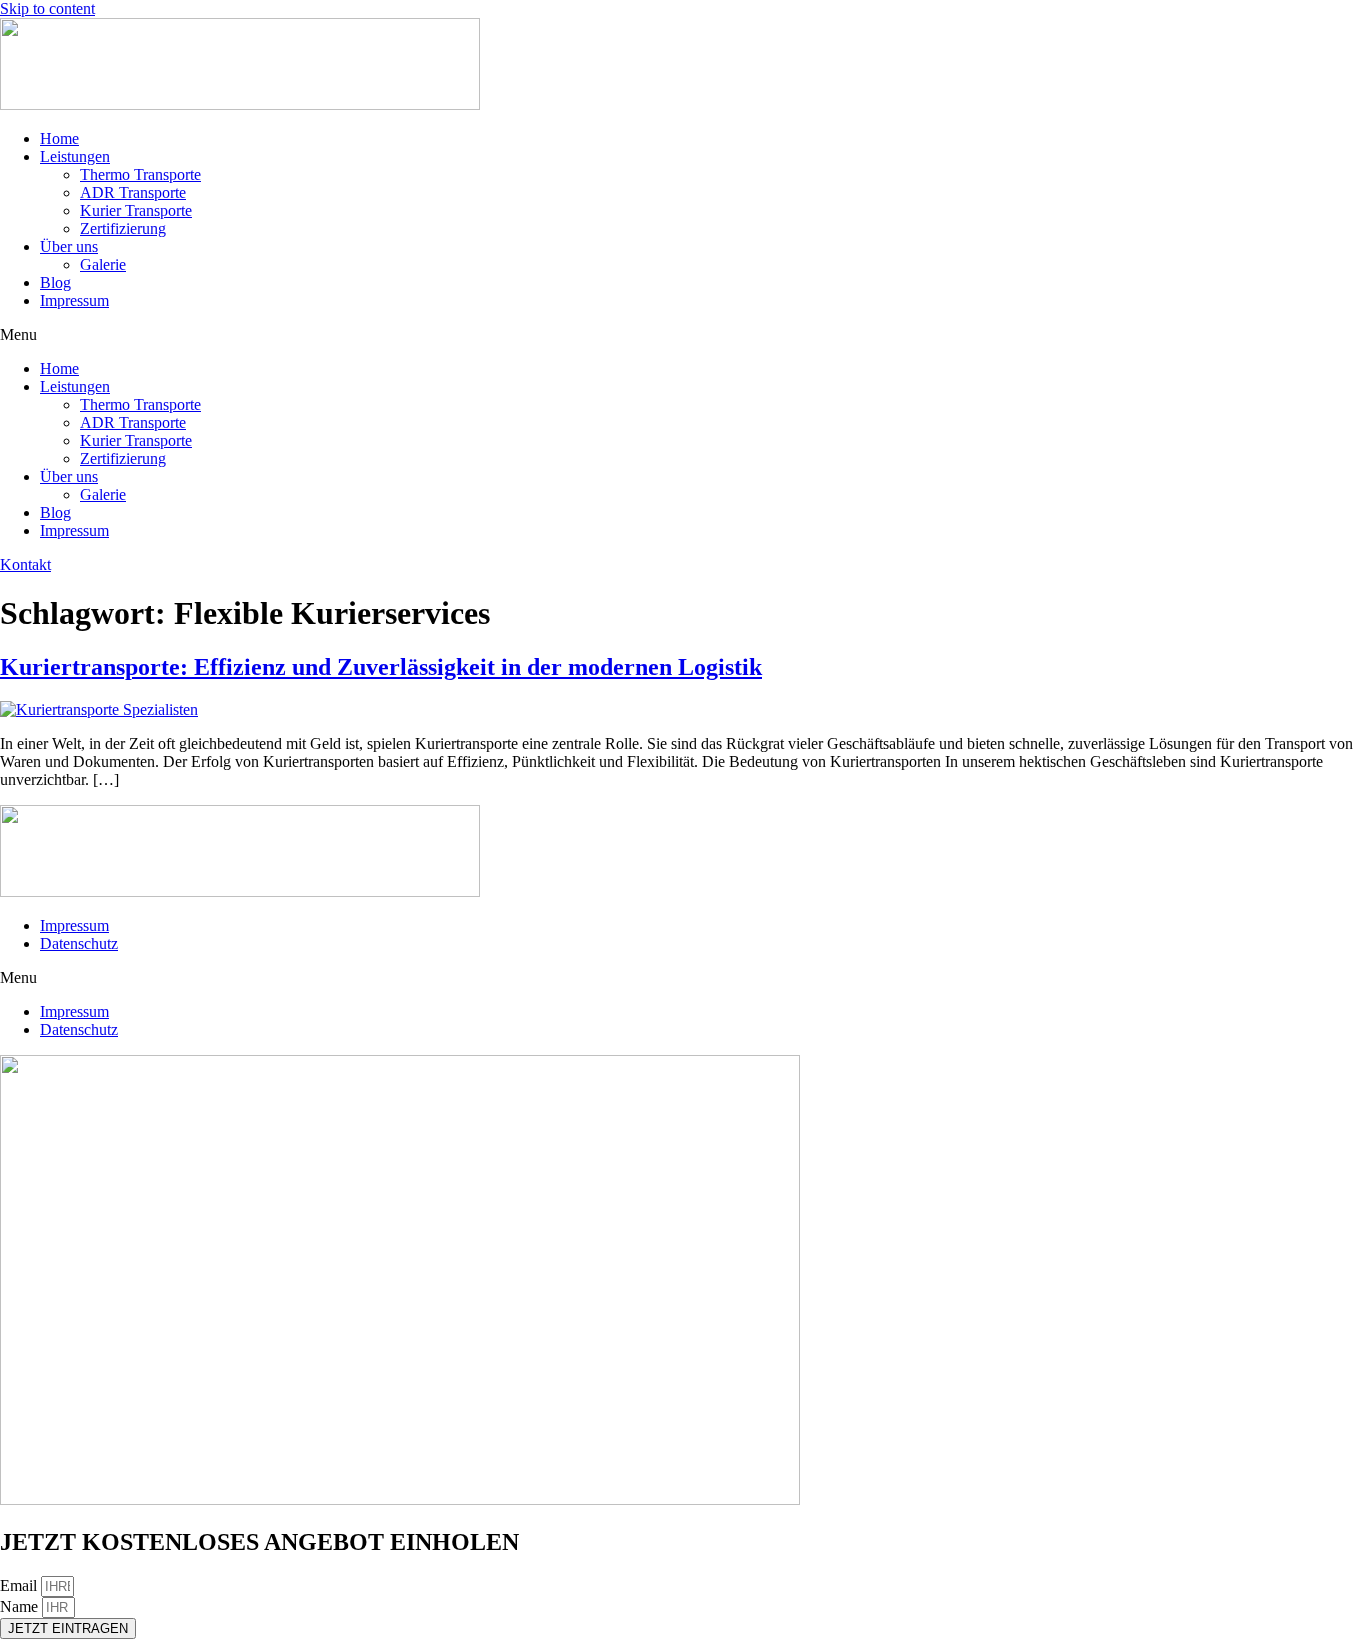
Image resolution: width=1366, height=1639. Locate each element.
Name (21, 1606)
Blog (55, 282)
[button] (683, 335)
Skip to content (47, 8)
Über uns (69, 246)
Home (59, 138)
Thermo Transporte (140, 174)
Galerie (103, 264)
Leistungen (75, 156)
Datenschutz (79, 943)
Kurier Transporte (136, 210)
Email (20, 1585)
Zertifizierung (123, 228)
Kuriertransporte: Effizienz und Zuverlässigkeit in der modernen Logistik (381, 667)
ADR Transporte (133, 192)
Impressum (74, 300)
